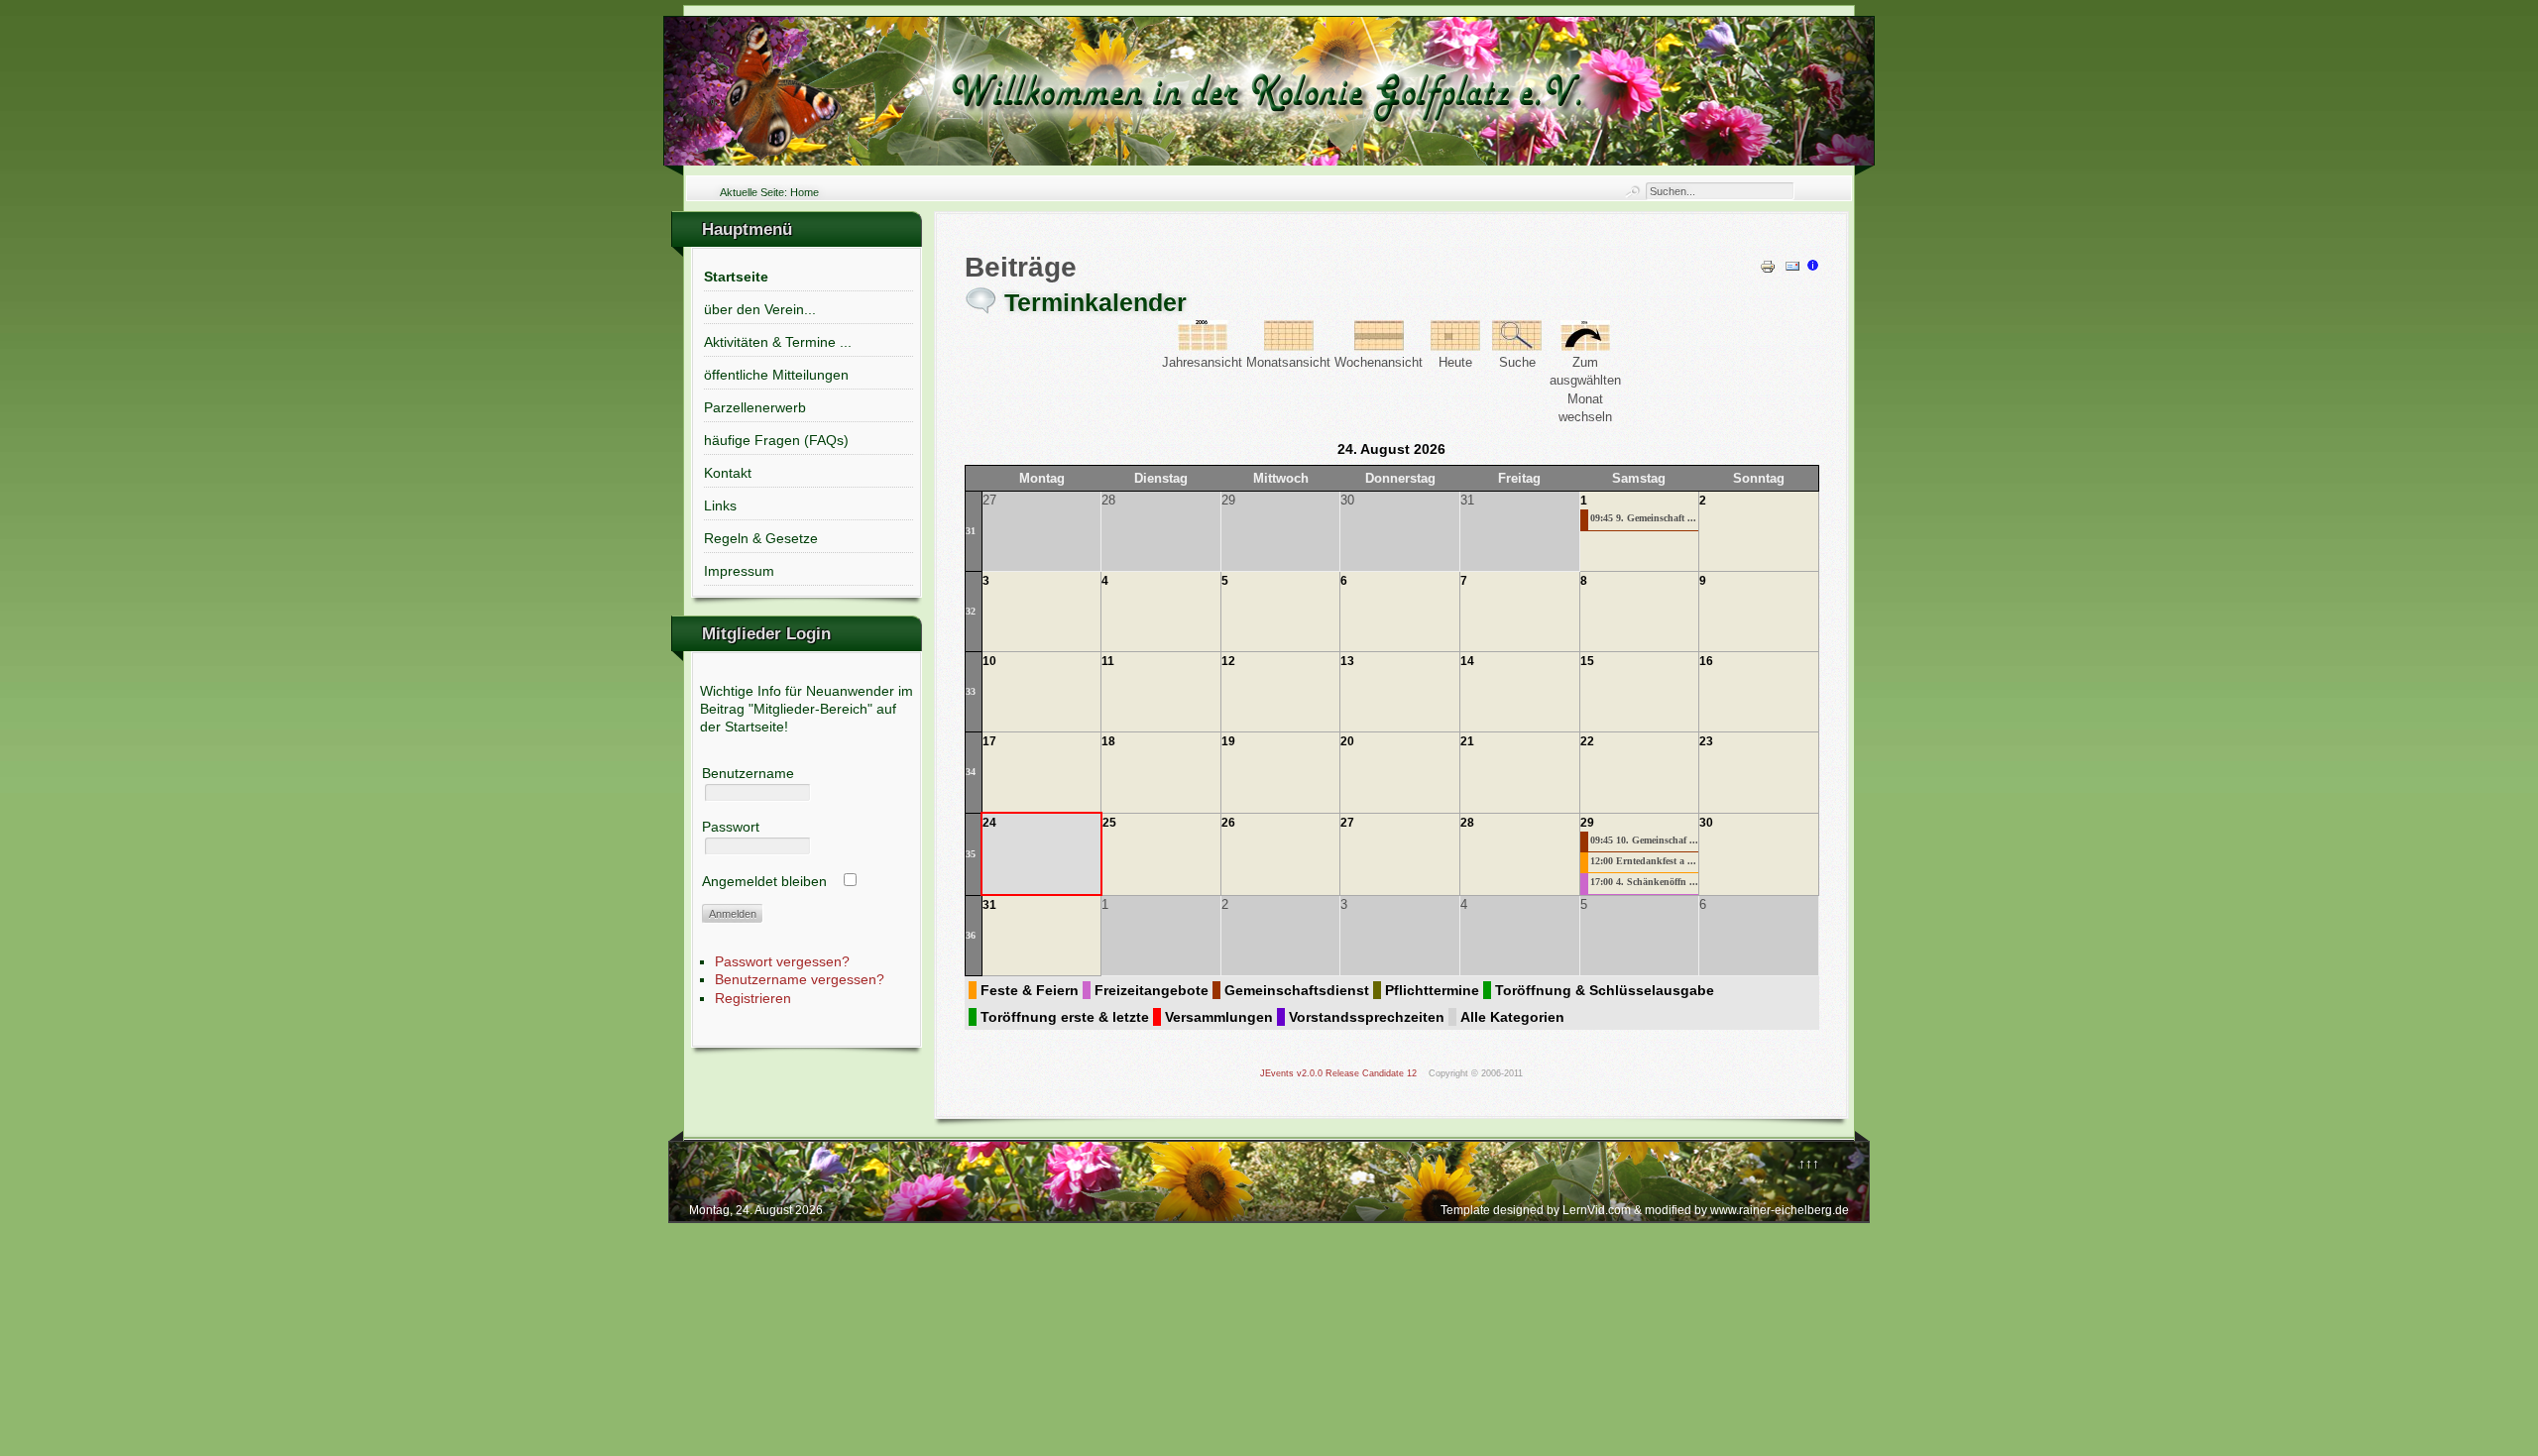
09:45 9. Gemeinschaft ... (1643, 518)
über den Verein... (760, 309)
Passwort (731, 827)
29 (1587, 823)
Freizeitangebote (1152, 990)
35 (971, 854)
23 (1706, 741)
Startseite (736, 277)
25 (1109, 823)
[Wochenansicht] (1379, 346)
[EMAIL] (1792, 270)
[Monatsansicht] (1289, 346)
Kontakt (728, 473)
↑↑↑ (1809, 1164)
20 (1347, 741)
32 (971, 611)
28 (1467, 823)
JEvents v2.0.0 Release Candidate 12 (1338, 1073)
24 (989, 823)
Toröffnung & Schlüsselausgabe (1605, 990)
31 (971, 531)
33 (971, 691)
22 (1587, 741)
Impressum (739, 571)
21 (1467, 741)
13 (1347, 661)
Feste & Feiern (1030, 990)
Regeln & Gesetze (761, 538)
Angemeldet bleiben (764, 881)
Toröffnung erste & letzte (1065, 1017)
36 (971, 935)
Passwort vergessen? (782, 961)
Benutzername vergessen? (800, 979)
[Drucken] (1768, 270)
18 (1108, 741)
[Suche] (1517, 346)
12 (1228, 661)
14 (1467, 661)
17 (989, 741)
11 (1108, 661)
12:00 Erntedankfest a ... (1643, 861)
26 (1228, 823)
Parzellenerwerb (755, 407)
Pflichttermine (1432, 990)
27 (1347, 823)
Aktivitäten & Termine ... (778, 342)
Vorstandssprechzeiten (1367, 1017)
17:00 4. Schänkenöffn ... (1644, 882)
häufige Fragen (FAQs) (776, 440)
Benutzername (748, 773)
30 (1706, 823)
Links (720, 505)
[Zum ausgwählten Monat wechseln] (1585, 346)
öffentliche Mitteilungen (776, 375)
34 (971, 772)
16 (1706, 661)
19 (1228, 741)
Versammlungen (1219, 1017)
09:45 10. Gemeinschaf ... (1644, 840)
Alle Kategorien (1512, 1017)
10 (989, 661)
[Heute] (1455, 346)
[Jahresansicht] (1203, 346)
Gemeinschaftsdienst (1297, 990)
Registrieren (753, 998)
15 (1587, 661)
